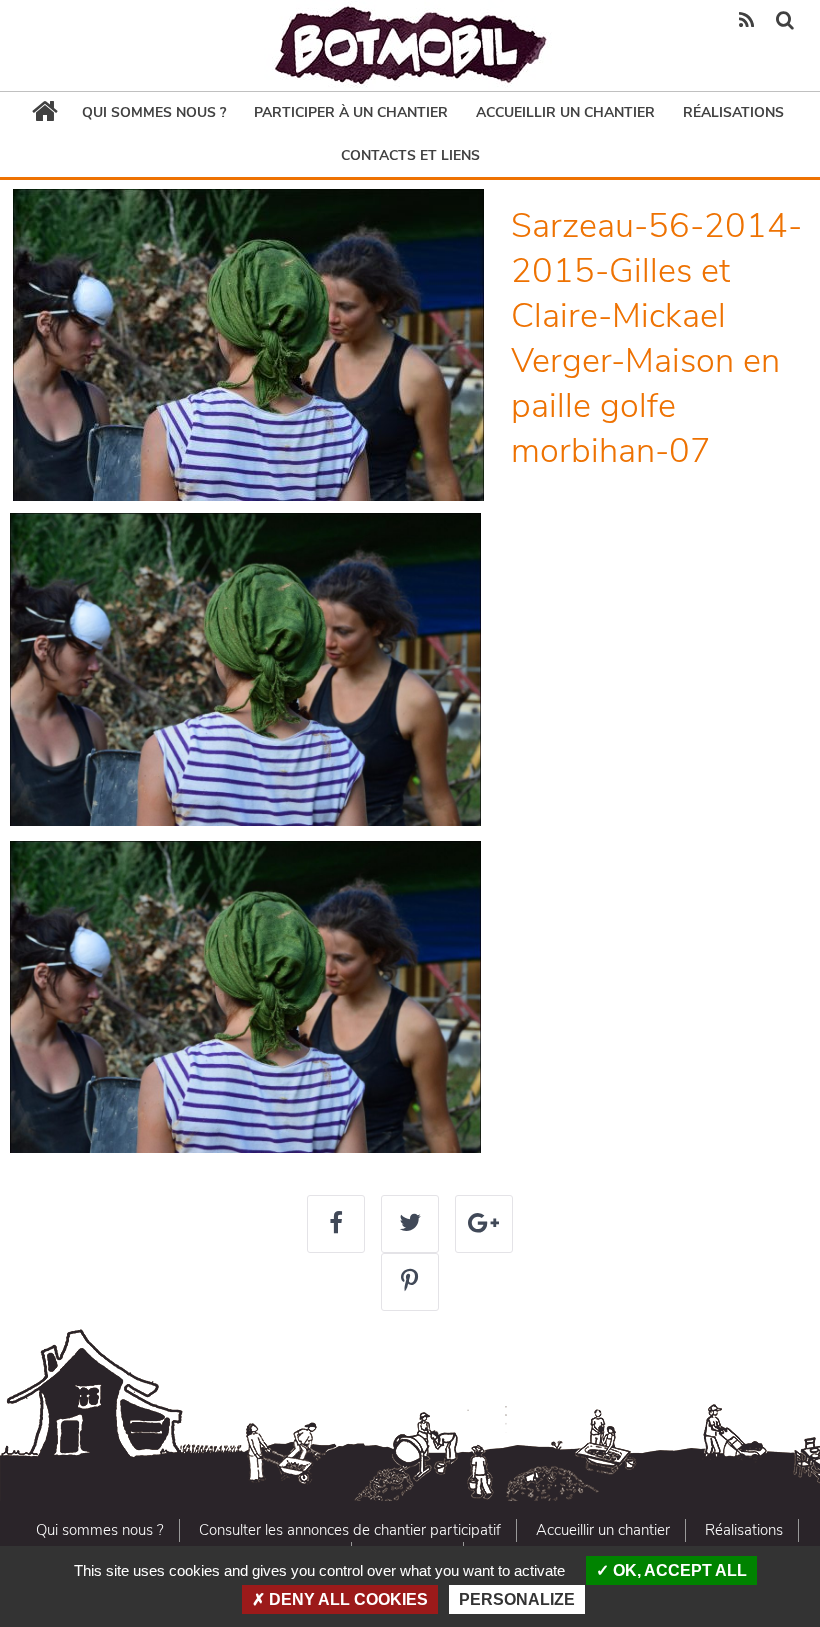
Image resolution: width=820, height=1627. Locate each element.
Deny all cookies (346, 1599)
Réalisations (733, 112)
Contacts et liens (410, 155)
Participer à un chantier (351, 112)
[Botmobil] (410, 45)
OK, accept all (678, 1570)
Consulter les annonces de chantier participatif (350, 1530)
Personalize (517, 1599)
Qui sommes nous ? (154, 112)
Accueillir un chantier (565, 112)
